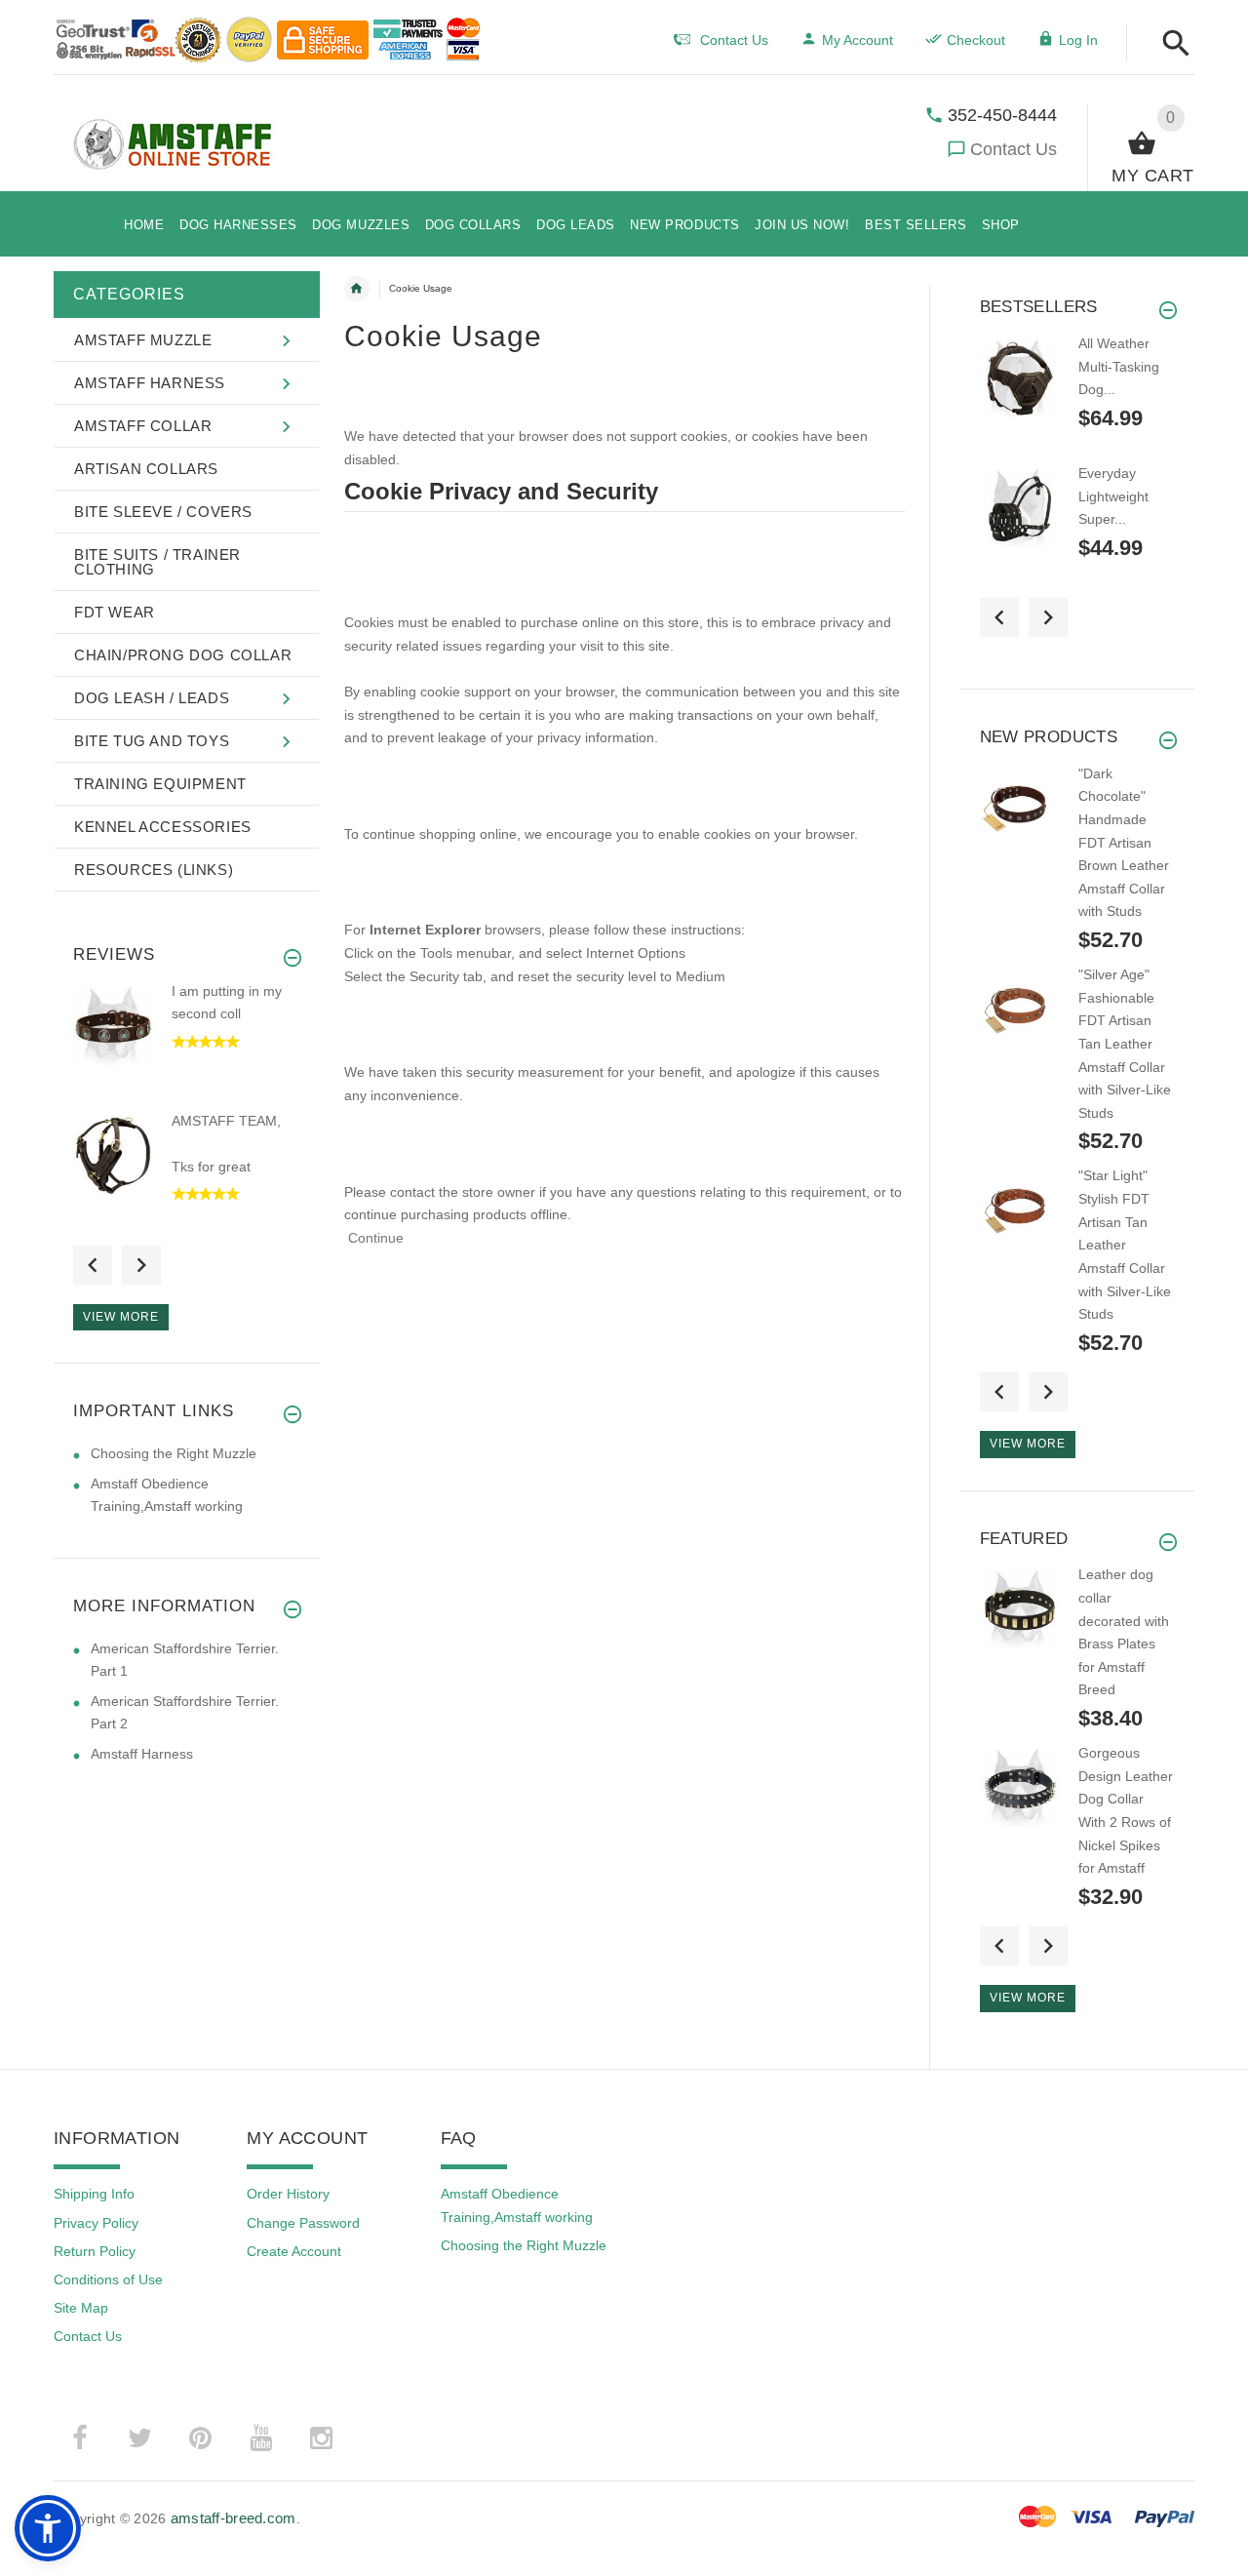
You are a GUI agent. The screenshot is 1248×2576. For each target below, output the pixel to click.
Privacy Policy (96, 2223)
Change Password (303, 2223)
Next (141, 1265)
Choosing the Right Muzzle (174, 1453)
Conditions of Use (108, 2279)
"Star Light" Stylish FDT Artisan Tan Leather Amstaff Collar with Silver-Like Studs (1125, 1245)
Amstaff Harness (142, 1754)
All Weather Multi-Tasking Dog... (1119, 366)
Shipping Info (94, 2194)
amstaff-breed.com (234, 2518)
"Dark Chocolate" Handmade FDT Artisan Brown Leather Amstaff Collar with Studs (1124, 843)
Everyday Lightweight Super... (1113, 496)
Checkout (976, 40)
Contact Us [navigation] (734, 40)
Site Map (81, 2308)
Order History (288, 2194)
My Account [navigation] (858, 40)
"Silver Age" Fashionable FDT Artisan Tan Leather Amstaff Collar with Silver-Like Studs (1125, 1044)
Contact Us (1014, 149)
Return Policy (95, 2251)
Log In (1078, 40)
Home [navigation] (357, 289)
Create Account (294, 2251)
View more (121, 1317)
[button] (1170, 44)
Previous (93, 1265)
